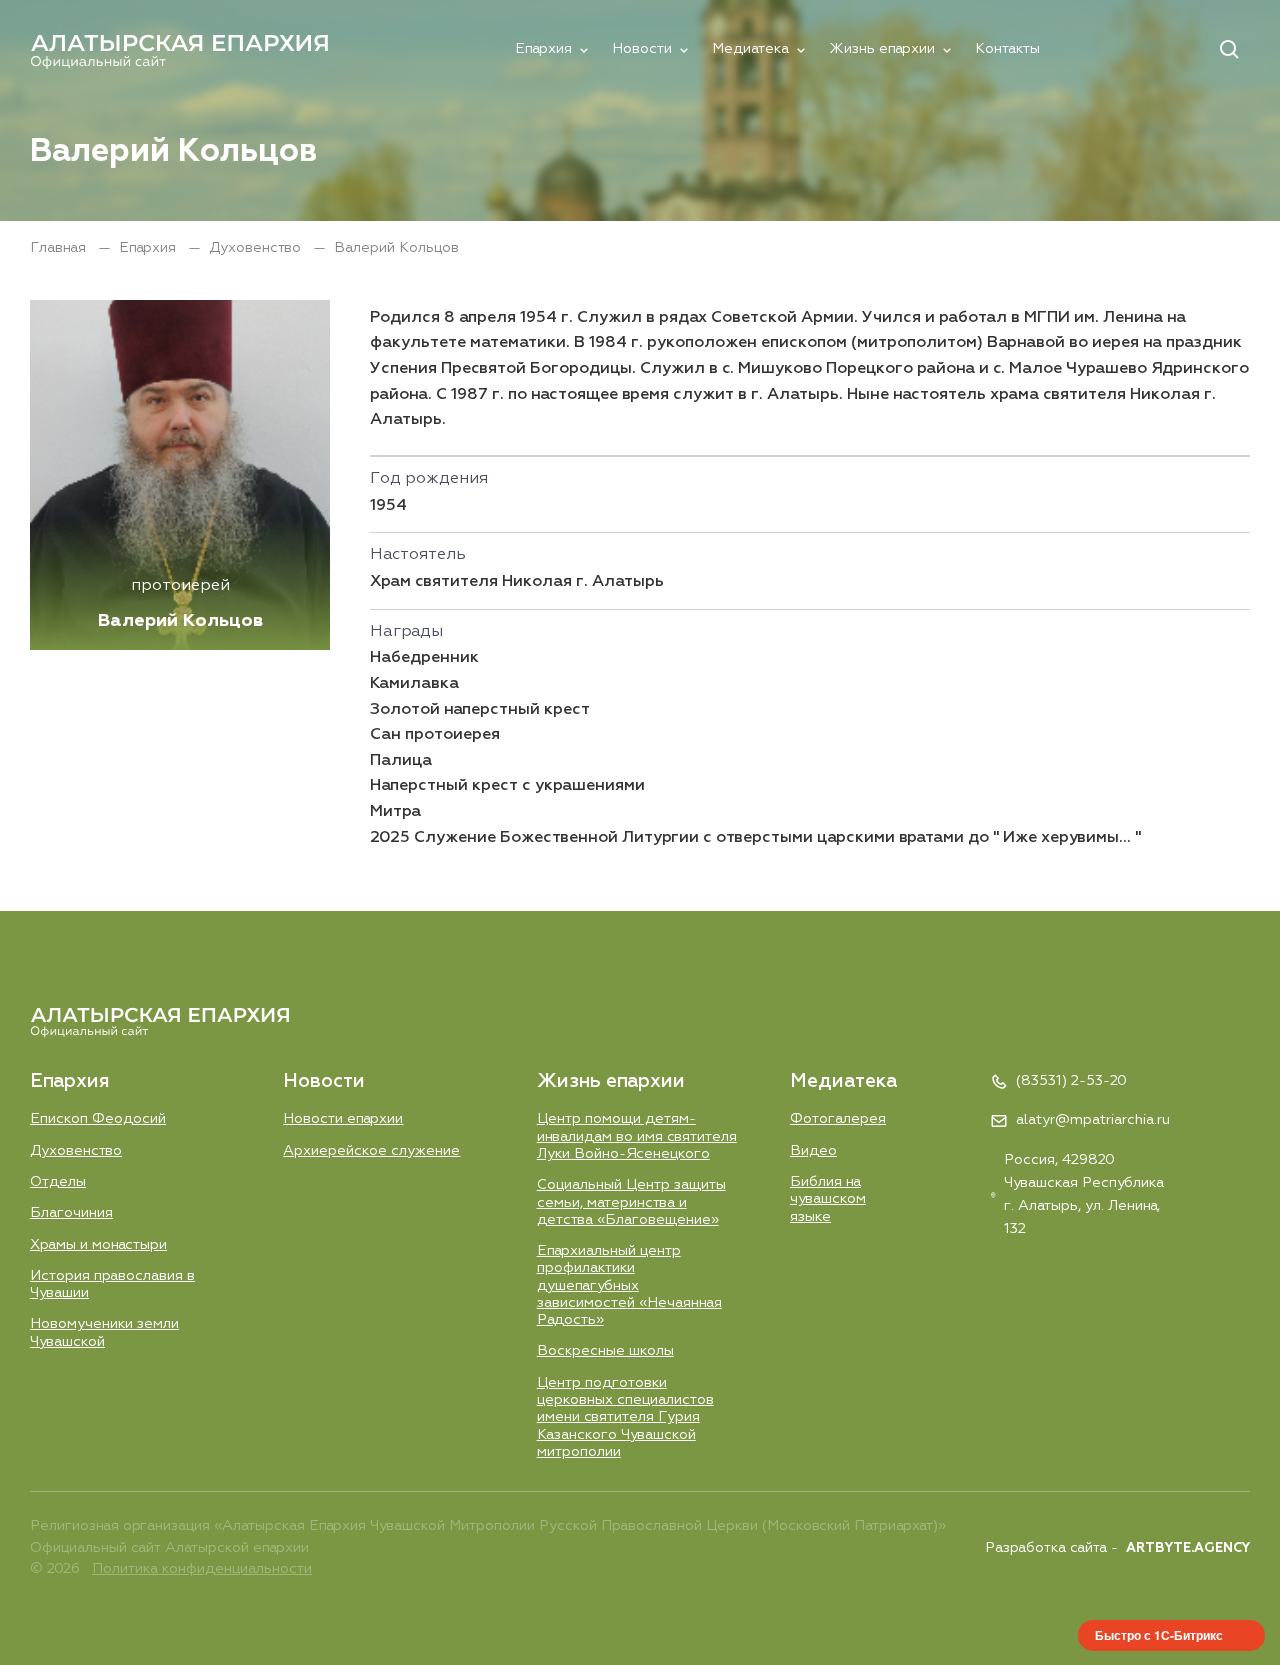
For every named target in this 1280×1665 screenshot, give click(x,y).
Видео (813, 1151)
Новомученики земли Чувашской (104, 1332)
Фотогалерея (838, 1119)
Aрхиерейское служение (371, 1151)
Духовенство (257, 248)
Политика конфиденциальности (202, 1569)
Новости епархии (343, 1119)
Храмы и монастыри (98, 1245)
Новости (642, 49)
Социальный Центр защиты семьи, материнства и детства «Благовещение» (631, 1202)
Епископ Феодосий (98, 1119)
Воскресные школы (605, 1351)
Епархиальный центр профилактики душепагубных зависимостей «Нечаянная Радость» (629, 1285)
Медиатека (750, 49)
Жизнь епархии (882, 49)
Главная (60, 248)
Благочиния (71, 1213)
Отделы (58, 1182)
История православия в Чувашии (112, 1284)
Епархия (543, 49)
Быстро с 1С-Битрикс (1159, 1635)
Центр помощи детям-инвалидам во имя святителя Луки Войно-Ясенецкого (637, 1136)
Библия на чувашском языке (828, 1199)
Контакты (1007, 49)
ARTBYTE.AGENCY (1188, 1548)
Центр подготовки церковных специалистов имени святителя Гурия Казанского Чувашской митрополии (625, 1417)
